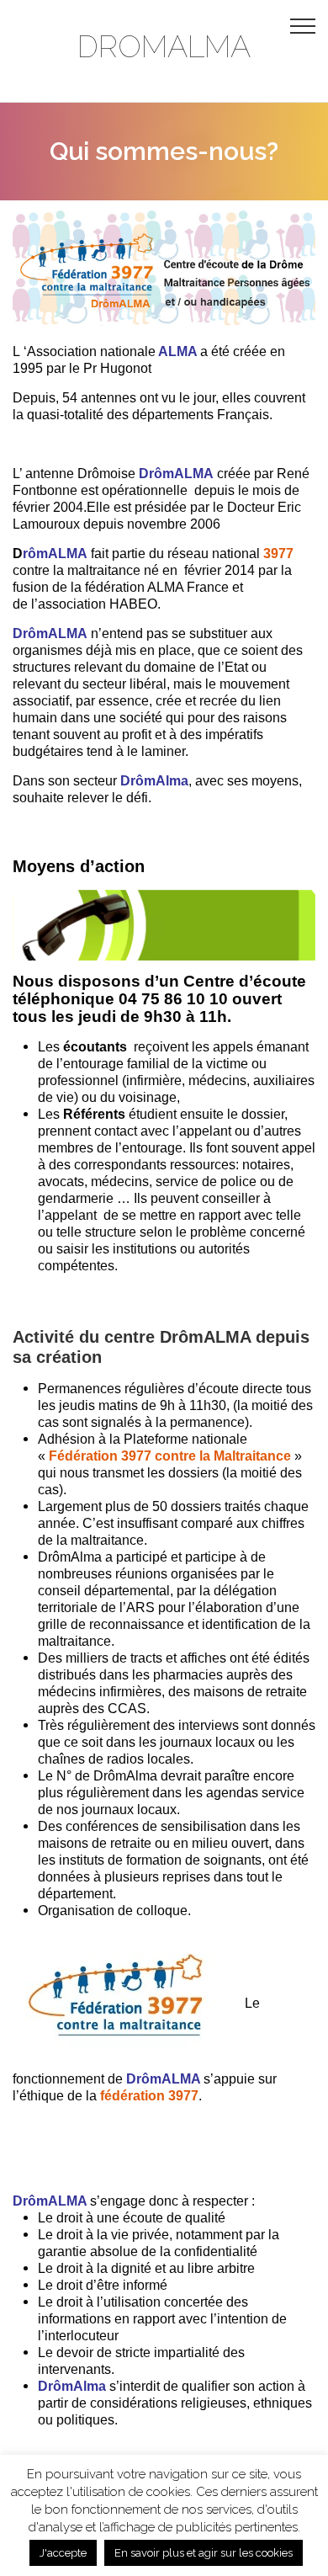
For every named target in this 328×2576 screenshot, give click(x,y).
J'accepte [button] (63, 2553)
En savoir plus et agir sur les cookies (204, 2553)
